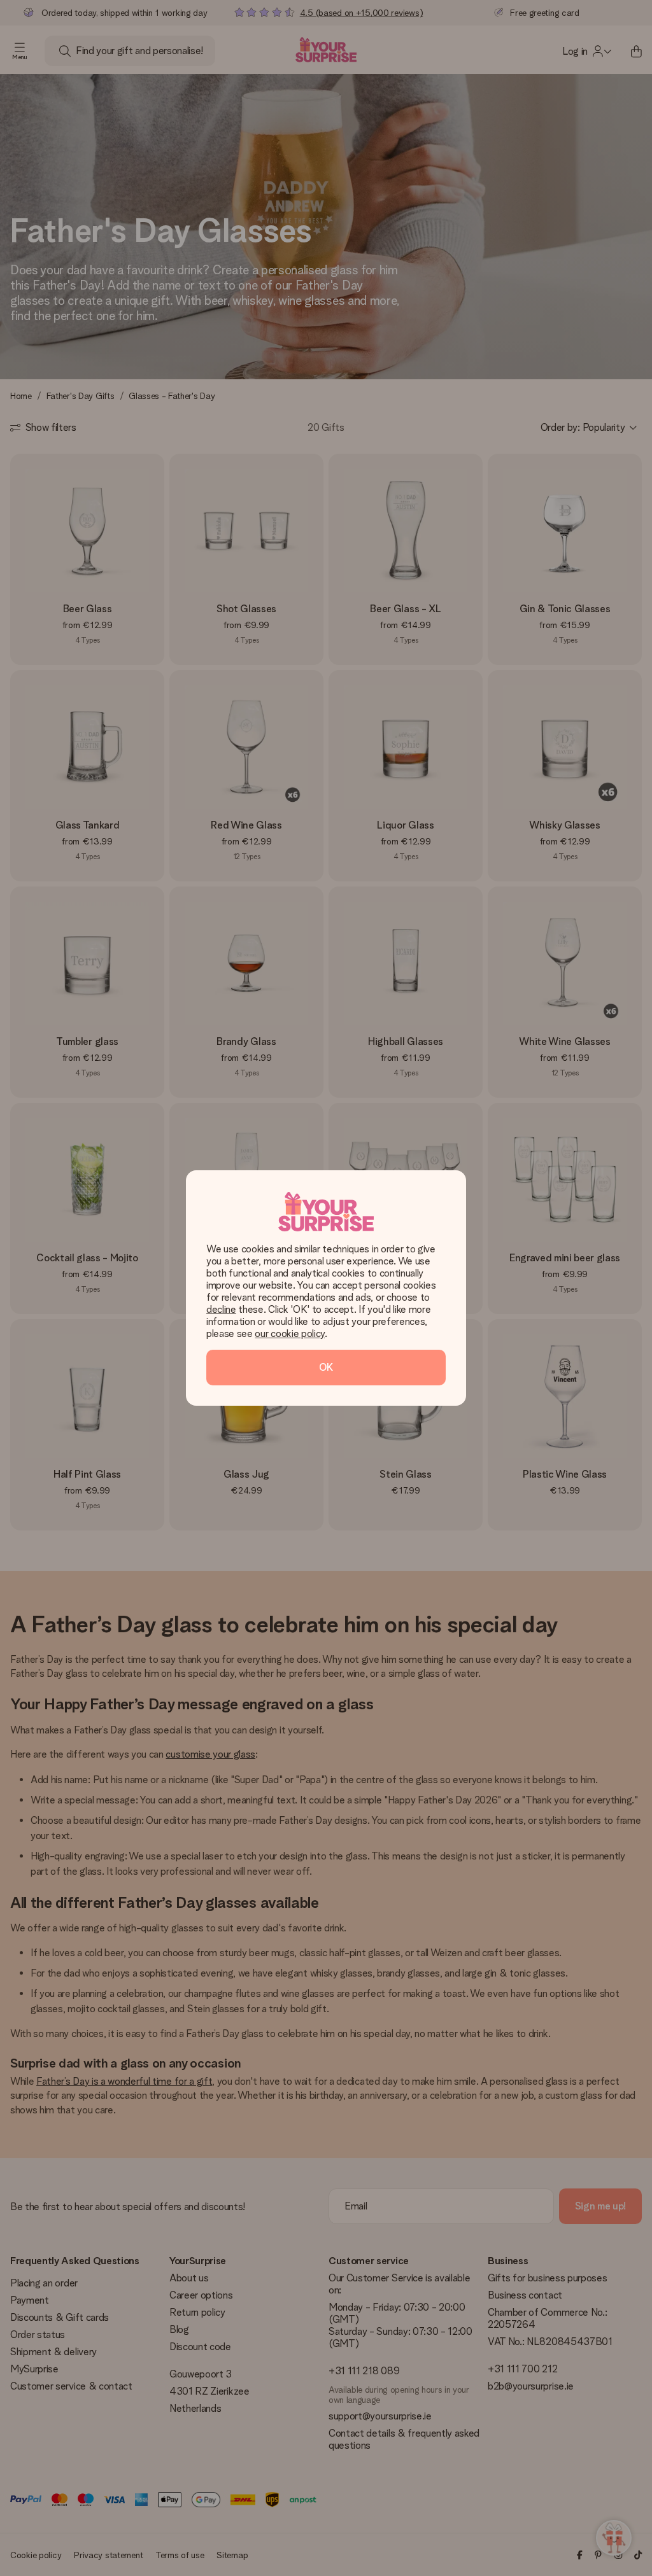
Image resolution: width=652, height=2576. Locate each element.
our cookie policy (290, 1333)
